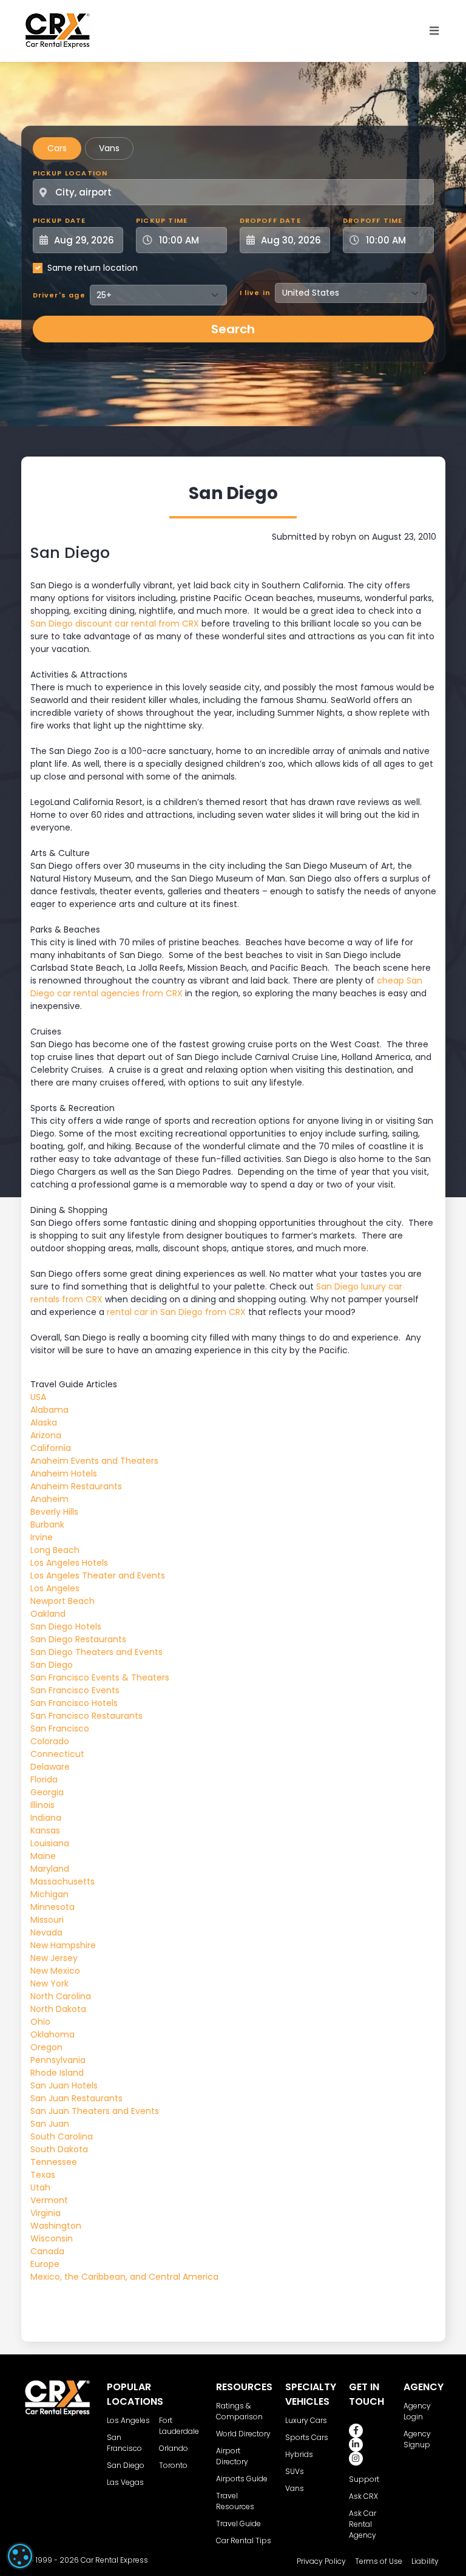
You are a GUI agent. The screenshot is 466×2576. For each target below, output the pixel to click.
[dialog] (20, 2556)
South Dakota (59, 2149)
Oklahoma (52, 2034)
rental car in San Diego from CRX (176, 1312)
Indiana (46, 1818)
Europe (45, 2264)
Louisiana (50, 1843)
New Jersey (54, 1958)
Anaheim (49, 1499)
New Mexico (55, 1971)
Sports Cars (307, 2437)
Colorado (50, 1741)
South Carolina (62, 2136)
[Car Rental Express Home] (58, 30)
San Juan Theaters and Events (95, 2111)
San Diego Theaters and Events (96, 1652)
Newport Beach (62, 1601)
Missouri (47, 1920)
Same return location (93, 268)
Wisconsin (52, 2238)
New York (49, 1983)
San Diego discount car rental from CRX (115, 624)
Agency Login (417, 2411)
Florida (44, 1779)
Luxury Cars (306, 2420)
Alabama (49, 1410)
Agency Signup (417, 2439)
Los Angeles (55, 1588)
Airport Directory (232, 2456)
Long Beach (55, 1550)
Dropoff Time (373, 220)
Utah (40, 2187)
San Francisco (60, 1728)
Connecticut (57, 1754)
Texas (43, 2175)
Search (233, 329)
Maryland (50, 1869)
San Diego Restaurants (78, 1639)
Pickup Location (70, 173)
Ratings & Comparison (239, 2411)
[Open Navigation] (434, 31)
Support (364, 2479)
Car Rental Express (114, 2560)
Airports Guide (242, 2479)
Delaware (50, 1767)
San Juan (50, 2124)
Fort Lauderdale (179, 2426)
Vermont (49, 2200)
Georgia (47, 1792)
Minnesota (52, 1907)
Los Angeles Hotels (69, 1563)
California (51, 1448)
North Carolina (61, 1996)
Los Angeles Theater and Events (98, 1575)
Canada (47, 2251)
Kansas (45, 1830)
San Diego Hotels (66, 1626)
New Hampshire (63, 1945)
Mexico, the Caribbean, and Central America (124, 2277)
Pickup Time (162, 220)
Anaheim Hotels (64, 1473)
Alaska (44, 1422)
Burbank (47, 1524)
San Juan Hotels (64, 2085)
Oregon (46, 2047)
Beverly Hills (54, 1512)
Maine (43, 1856)
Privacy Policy (321, 2561)
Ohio (40, 2022)
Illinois (42, 1805)
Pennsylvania (58, 2060)
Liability (425, 2561)
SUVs (295, 2471)
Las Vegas (125, 2482)
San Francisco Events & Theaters (100, 1677)
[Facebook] (356, 2431)
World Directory (243, 2434)
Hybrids (299, 2454)
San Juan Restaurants (76, 2098)
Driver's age (59, 295)
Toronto (173, 2465)
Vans (109, 148)
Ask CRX (363, 2496)
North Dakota (58, 2009)
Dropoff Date (270, 220)
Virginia (46, 2213)
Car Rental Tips (244, 2540)
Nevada (46, 1932)
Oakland (48, 1614)
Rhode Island (57, 2073)
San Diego (52, 1665)
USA (38, 1397)
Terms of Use (379, 2561)
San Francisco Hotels (74, 1703)
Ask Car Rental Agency (363, 2524)
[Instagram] (356, 2459)
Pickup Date (59, 220)
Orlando (174, 2448)
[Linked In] (356, 2445)
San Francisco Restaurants (86, 1716)
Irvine (42, 1537)
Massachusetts (62, 1881)
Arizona (46, 1435)
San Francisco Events (75, 1690)
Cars (57, 148)
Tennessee (54, 2162)
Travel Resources (235, 2501)
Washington (56, 2226)
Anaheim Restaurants (76, 1486)
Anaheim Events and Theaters (94, 1461)
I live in (255, 293)
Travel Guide (238, 2523)
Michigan (49, 1894)
